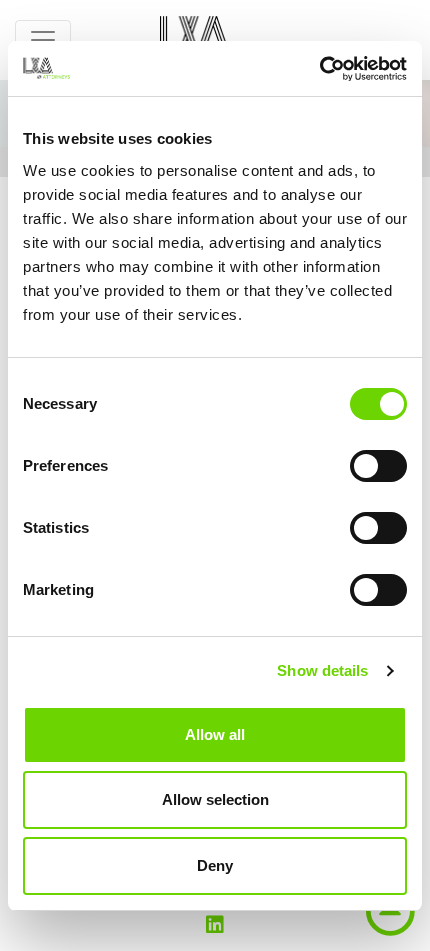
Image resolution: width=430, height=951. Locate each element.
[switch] (378, 466)
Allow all (215, 734)
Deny (215, 865)
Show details (322, 670)
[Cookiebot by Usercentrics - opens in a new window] (319, 69)
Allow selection (215, 799)
